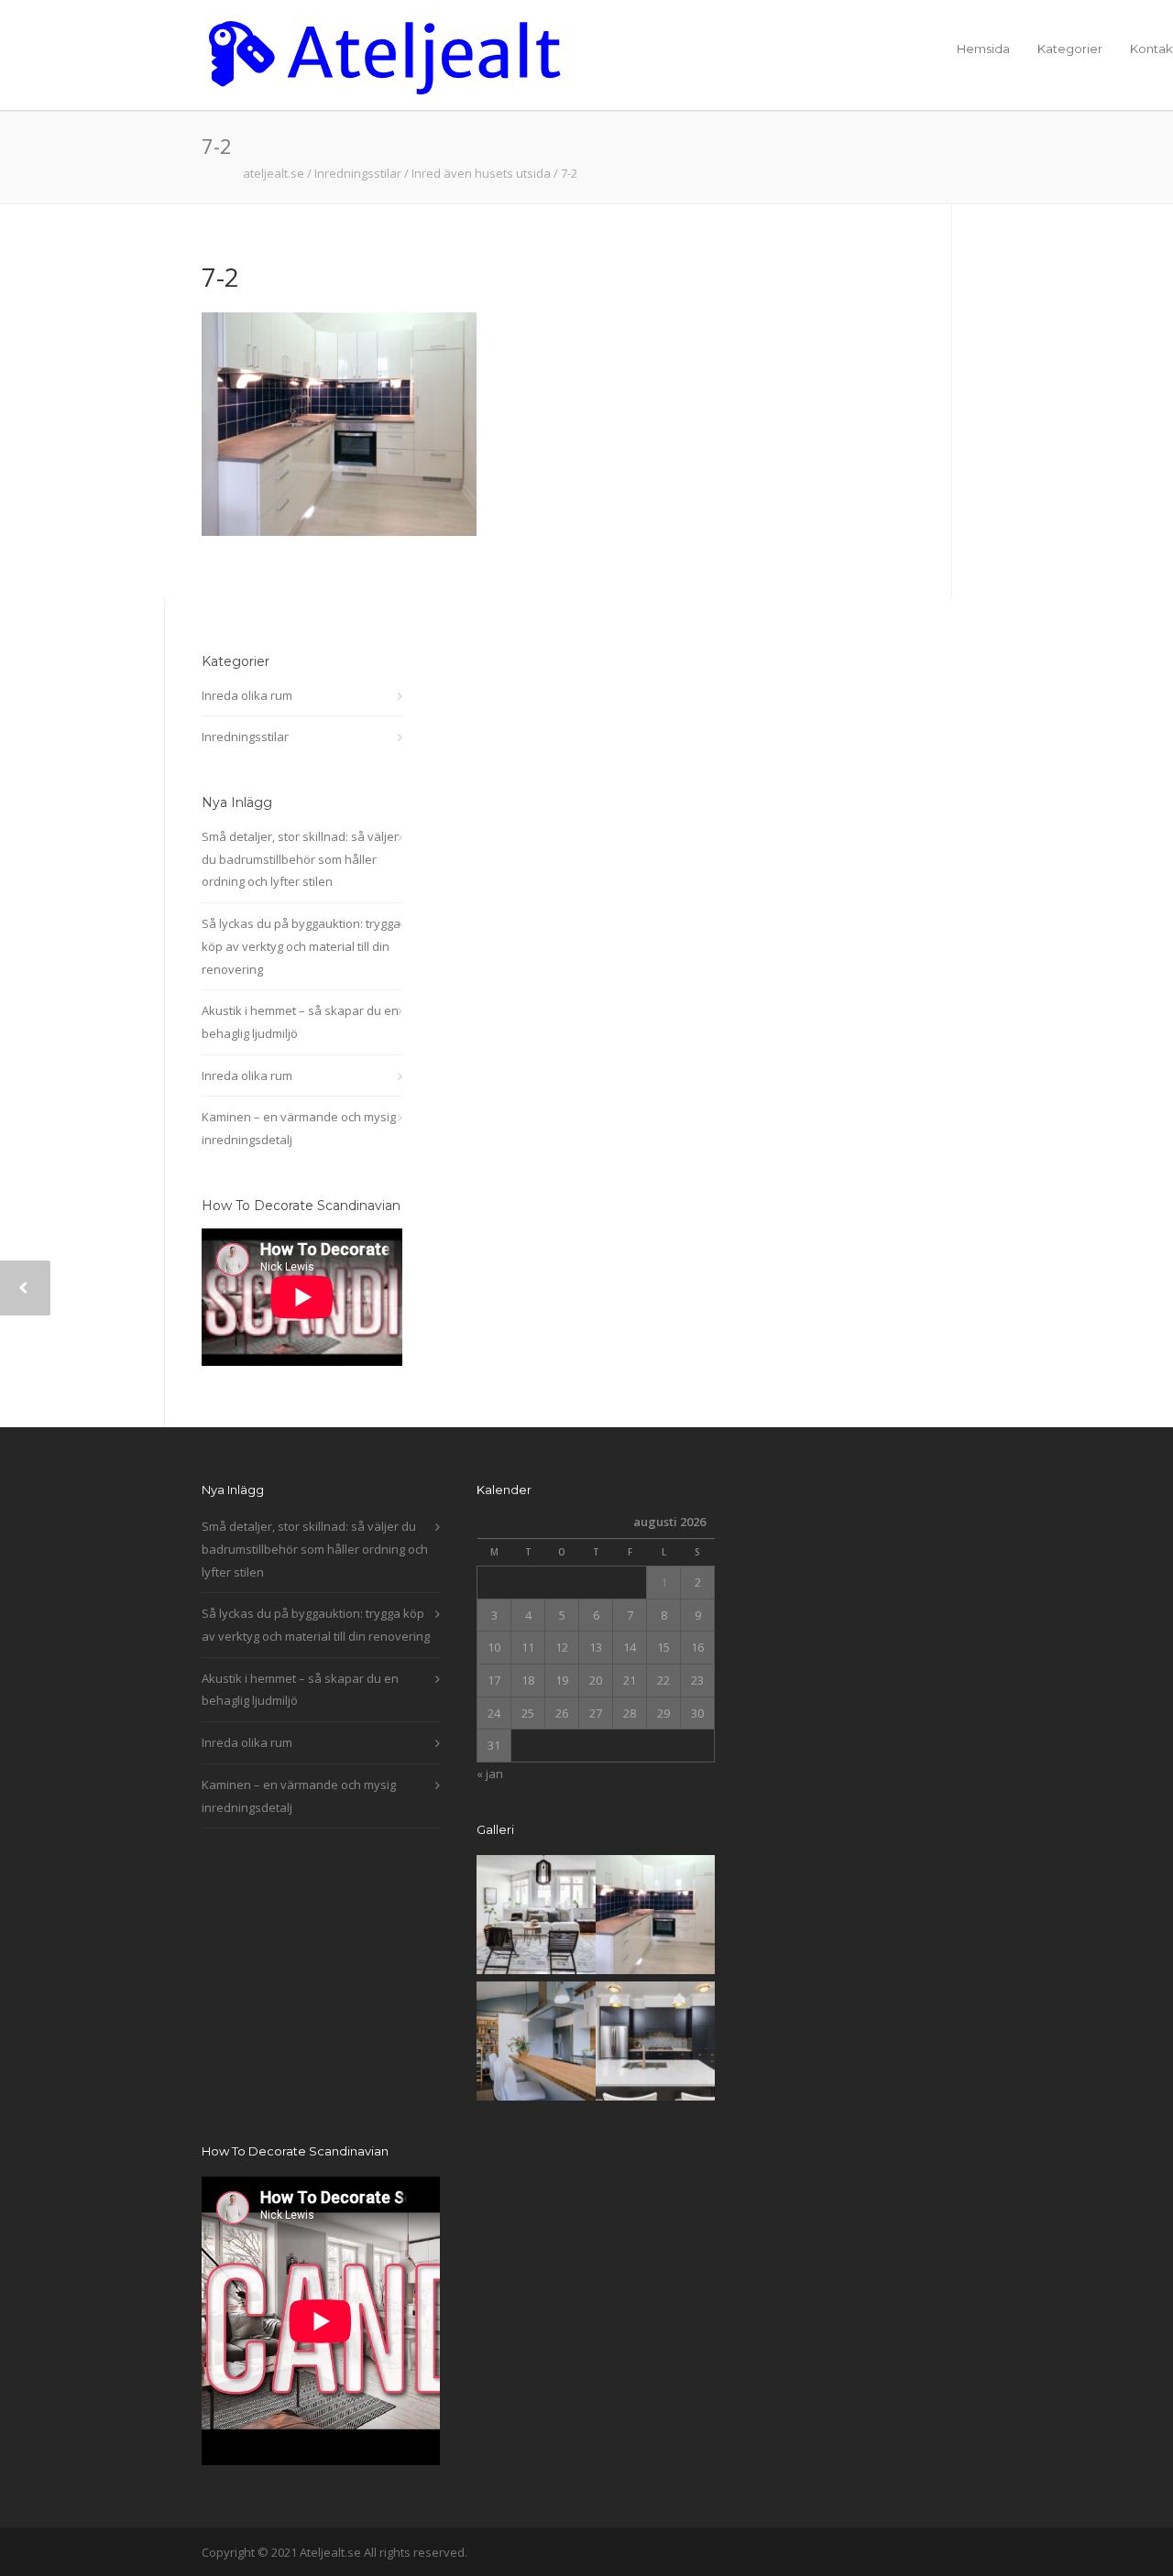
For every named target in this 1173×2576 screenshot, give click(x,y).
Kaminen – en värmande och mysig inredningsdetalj (299, 1128)
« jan (490, 1774)
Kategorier (1070, 49)
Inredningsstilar (245, 737)
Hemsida (983, 49)
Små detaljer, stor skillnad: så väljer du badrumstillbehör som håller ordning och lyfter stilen (300, 859)
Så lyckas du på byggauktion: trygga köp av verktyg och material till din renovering (301, 946)
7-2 (220, 277)
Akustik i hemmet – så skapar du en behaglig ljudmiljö (300, 1022)
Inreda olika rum (247, 695)
